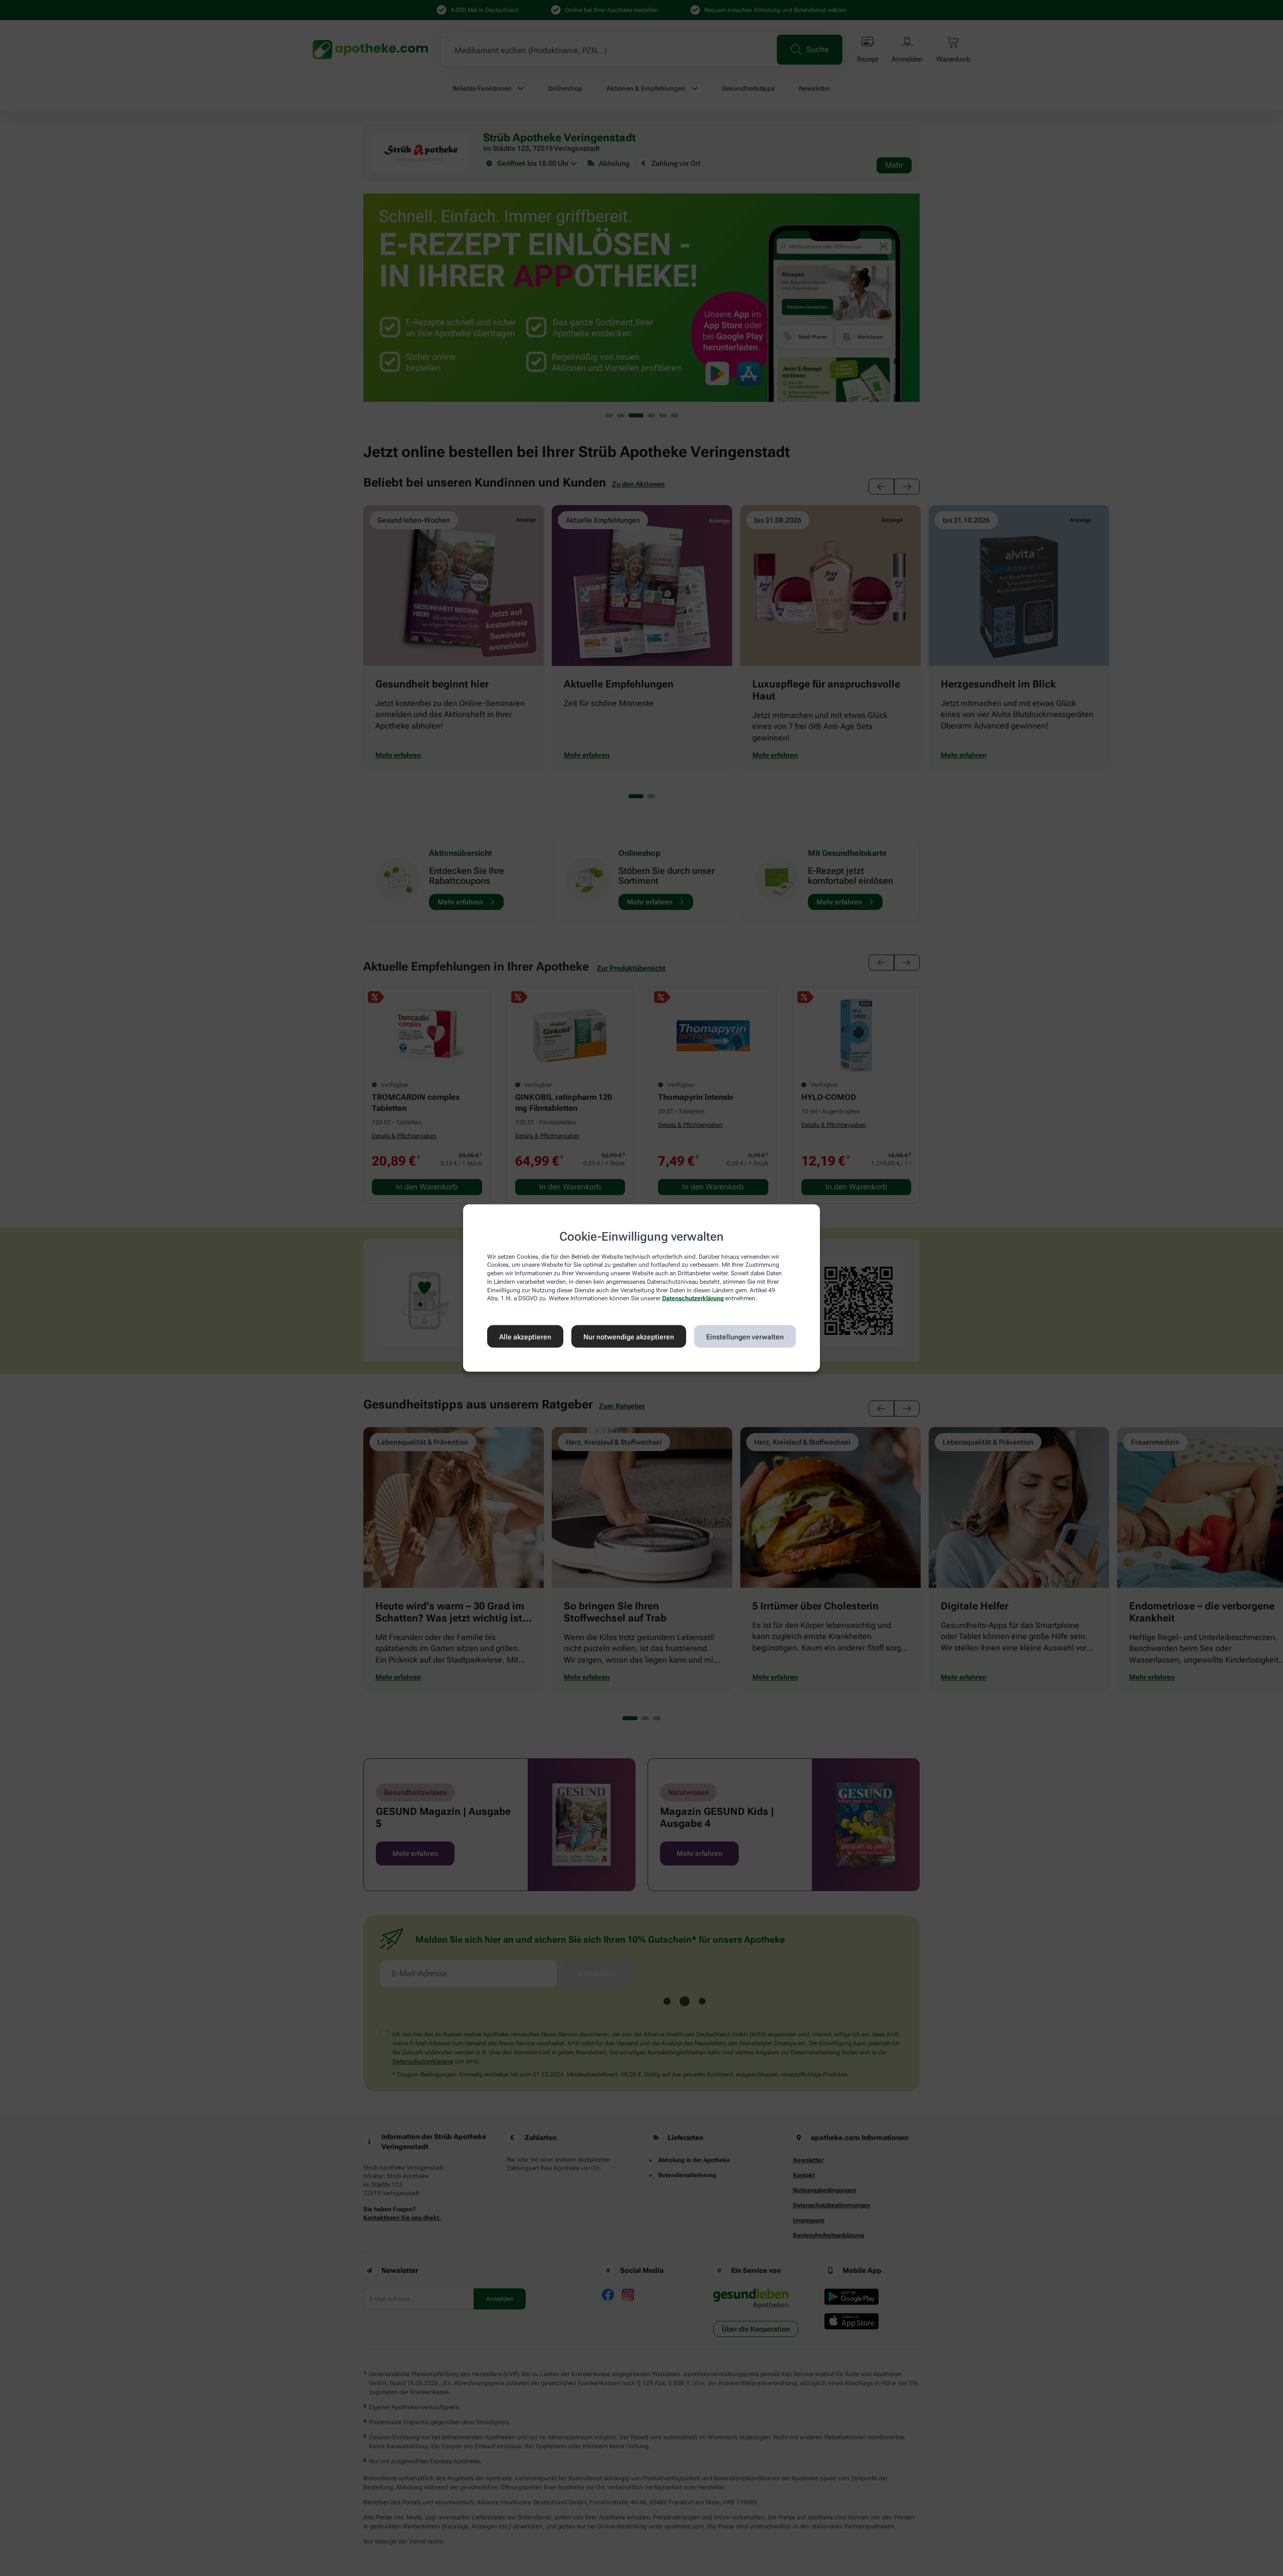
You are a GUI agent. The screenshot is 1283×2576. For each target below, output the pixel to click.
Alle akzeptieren (525, 1336)
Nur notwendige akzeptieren (629, 1336)
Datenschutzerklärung (693, 1298)
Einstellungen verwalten (745, 1336)
